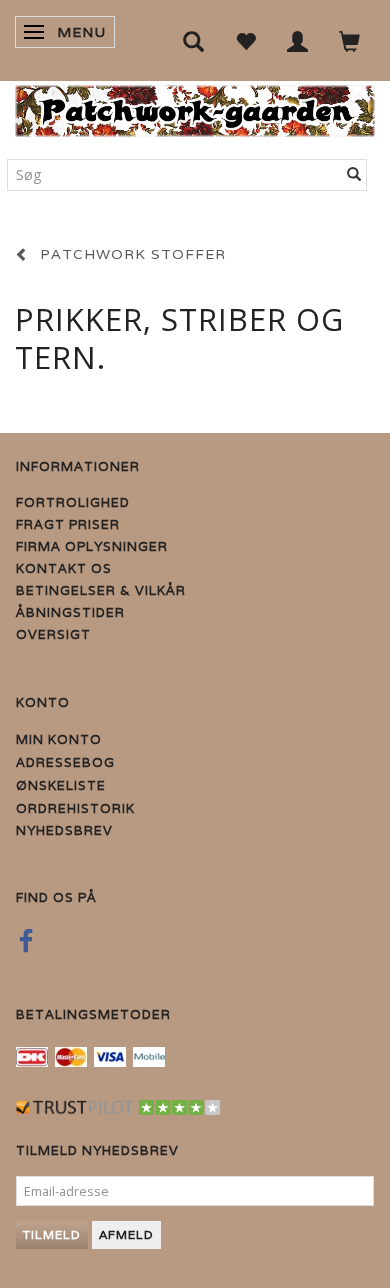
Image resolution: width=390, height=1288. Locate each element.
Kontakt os (64, 568)
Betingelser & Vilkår (101, 590)
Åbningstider (70, 612)
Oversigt (53, 634)
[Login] (298, 40)
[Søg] (354, 175)
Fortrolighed (73, 502)
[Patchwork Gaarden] (195, 106)
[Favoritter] (246, 40)
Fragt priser (68, 524)
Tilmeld (52, 1234)
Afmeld (126, 1234)
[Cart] (350, 40)
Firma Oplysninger (92, 546)
